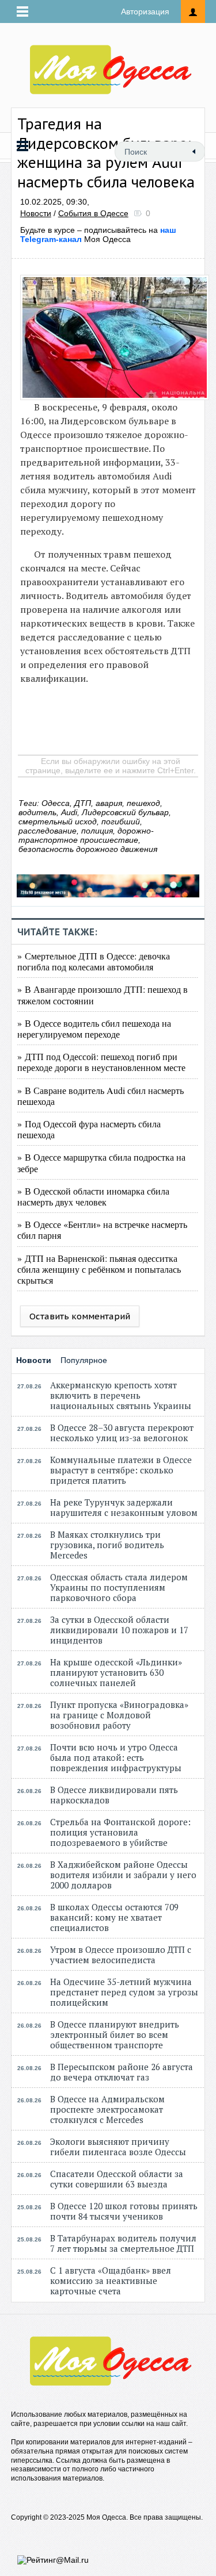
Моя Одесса (98, 235)
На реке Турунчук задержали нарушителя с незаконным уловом (124, 1507)
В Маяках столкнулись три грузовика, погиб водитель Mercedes (107, 1545)
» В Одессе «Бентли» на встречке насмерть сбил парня (102, 1230)
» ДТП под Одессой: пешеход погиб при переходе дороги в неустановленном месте (101, 1062)
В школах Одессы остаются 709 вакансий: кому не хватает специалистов (114, 1917)
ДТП (83, 803)
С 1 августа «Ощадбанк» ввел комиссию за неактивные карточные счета (111, 2281)
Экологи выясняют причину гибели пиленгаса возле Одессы (118, 2147)
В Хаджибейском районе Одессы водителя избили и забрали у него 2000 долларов (123, 1875)
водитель (37, 812)
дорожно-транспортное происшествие (86, 835)
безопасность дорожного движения (88, 849)
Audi (69, 812)
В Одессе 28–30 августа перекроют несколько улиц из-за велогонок (122, 1433)
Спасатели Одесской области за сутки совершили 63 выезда (117, 2179)
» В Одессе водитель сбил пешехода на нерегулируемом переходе (94, 1028)
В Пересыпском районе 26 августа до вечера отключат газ (122, 2072)
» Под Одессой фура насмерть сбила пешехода (89, 1129)
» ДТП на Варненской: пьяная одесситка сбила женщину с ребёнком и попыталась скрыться (99, 1269)
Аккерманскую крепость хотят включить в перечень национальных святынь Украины (121, 1395)
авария (109, 803)
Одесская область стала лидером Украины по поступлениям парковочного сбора (119, 1587)
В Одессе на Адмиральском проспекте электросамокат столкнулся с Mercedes (107, 2109)
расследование (48, 831)
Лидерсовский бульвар (125, 812)
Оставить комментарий (80, 1316)
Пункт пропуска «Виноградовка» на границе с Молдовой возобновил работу (119, 1715)
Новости (36, 213)
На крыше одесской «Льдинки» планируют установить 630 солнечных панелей (116, 1672)
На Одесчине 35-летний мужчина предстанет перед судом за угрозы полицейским (124, 1992)
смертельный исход (58, 821)
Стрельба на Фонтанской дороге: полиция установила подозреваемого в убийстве (120, 1832)
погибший (121, 821)
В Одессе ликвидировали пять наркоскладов (114, 1795)
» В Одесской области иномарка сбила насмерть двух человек (93, 1196)
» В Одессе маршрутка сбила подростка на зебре (101, 1162)
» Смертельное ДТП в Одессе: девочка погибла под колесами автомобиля (94, 961)
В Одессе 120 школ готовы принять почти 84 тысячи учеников (124, 2211)
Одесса (56, 803)
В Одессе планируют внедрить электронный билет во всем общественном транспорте (115, 2034)
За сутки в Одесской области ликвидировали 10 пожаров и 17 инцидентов (119, 1630)
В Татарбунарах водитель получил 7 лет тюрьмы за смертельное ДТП (123, 2243)
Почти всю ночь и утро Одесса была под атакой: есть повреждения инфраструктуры (116, 1757)
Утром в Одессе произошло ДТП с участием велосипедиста (121, 1955)
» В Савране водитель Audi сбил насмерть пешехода (101, 1096)
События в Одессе (93, 213)
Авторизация (145, 11)
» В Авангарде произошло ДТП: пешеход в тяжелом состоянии (103, 995)
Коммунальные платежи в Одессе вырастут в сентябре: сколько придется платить (121, 1470)
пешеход (143, 803)
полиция (97, 831)
